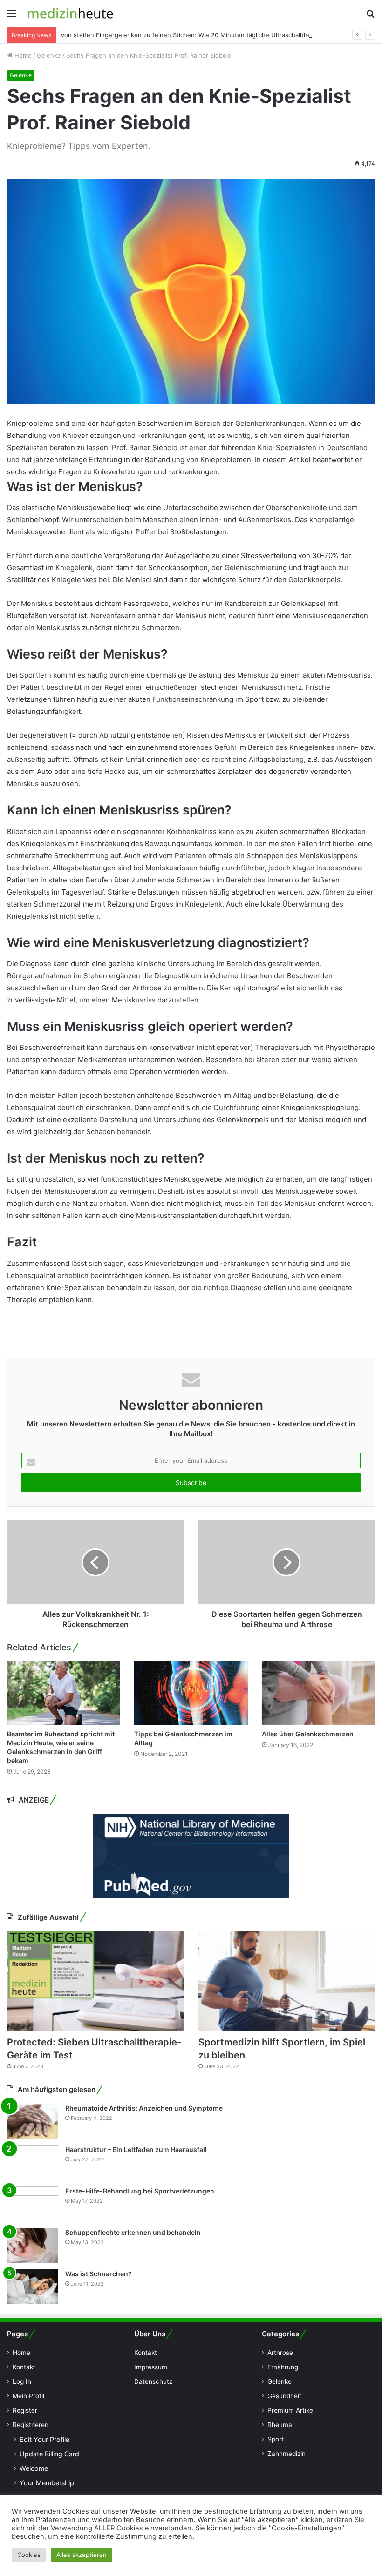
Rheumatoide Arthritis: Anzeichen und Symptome (144, 2108)
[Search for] (370, 17)
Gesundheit (284, 2396)
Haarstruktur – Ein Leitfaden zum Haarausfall (136, 2149)
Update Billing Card (49, 2454)
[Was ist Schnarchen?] (33, 2287)
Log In (22, 2381)
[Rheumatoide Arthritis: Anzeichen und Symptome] (33, 2121)
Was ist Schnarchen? (99, 2274)
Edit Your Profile (44, 2439)
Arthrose (280, 2353)
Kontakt (24, 2367)
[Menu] (12, 17)
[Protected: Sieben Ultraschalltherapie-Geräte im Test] (95, 1981)
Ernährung (283, 2367)
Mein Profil (28, 2396)
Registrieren (31, 2425)
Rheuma (280, 2425)
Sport (276, 2439)
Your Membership (47, 2483)
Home (22, 55)
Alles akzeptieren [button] (82, 2555)
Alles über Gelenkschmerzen (308, 1734)
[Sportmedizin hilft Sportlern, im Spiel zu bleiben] (287, 1981)
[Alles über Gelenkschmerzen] (318, 1693)
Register (25, 2410)
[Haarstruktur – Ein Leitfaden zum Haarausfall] (33, 2162)
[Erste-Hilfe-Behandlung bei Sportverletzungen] (33, 2204)
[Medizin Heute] (70, 13)
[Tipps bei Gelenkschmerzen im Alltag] (191, 1693)
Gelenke (49, 55)
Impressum (151, 2367)
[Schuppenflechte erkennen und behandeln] (33, 2245)
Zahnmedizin (286, 2454)
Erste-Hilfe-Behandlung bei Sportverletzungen (140, 2191)
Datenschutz (153, 2381)
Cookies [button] (29, 2555)
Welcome (34, 2468)
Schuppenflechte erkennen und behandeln (133, 2232)
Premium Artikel (291, 2410)
